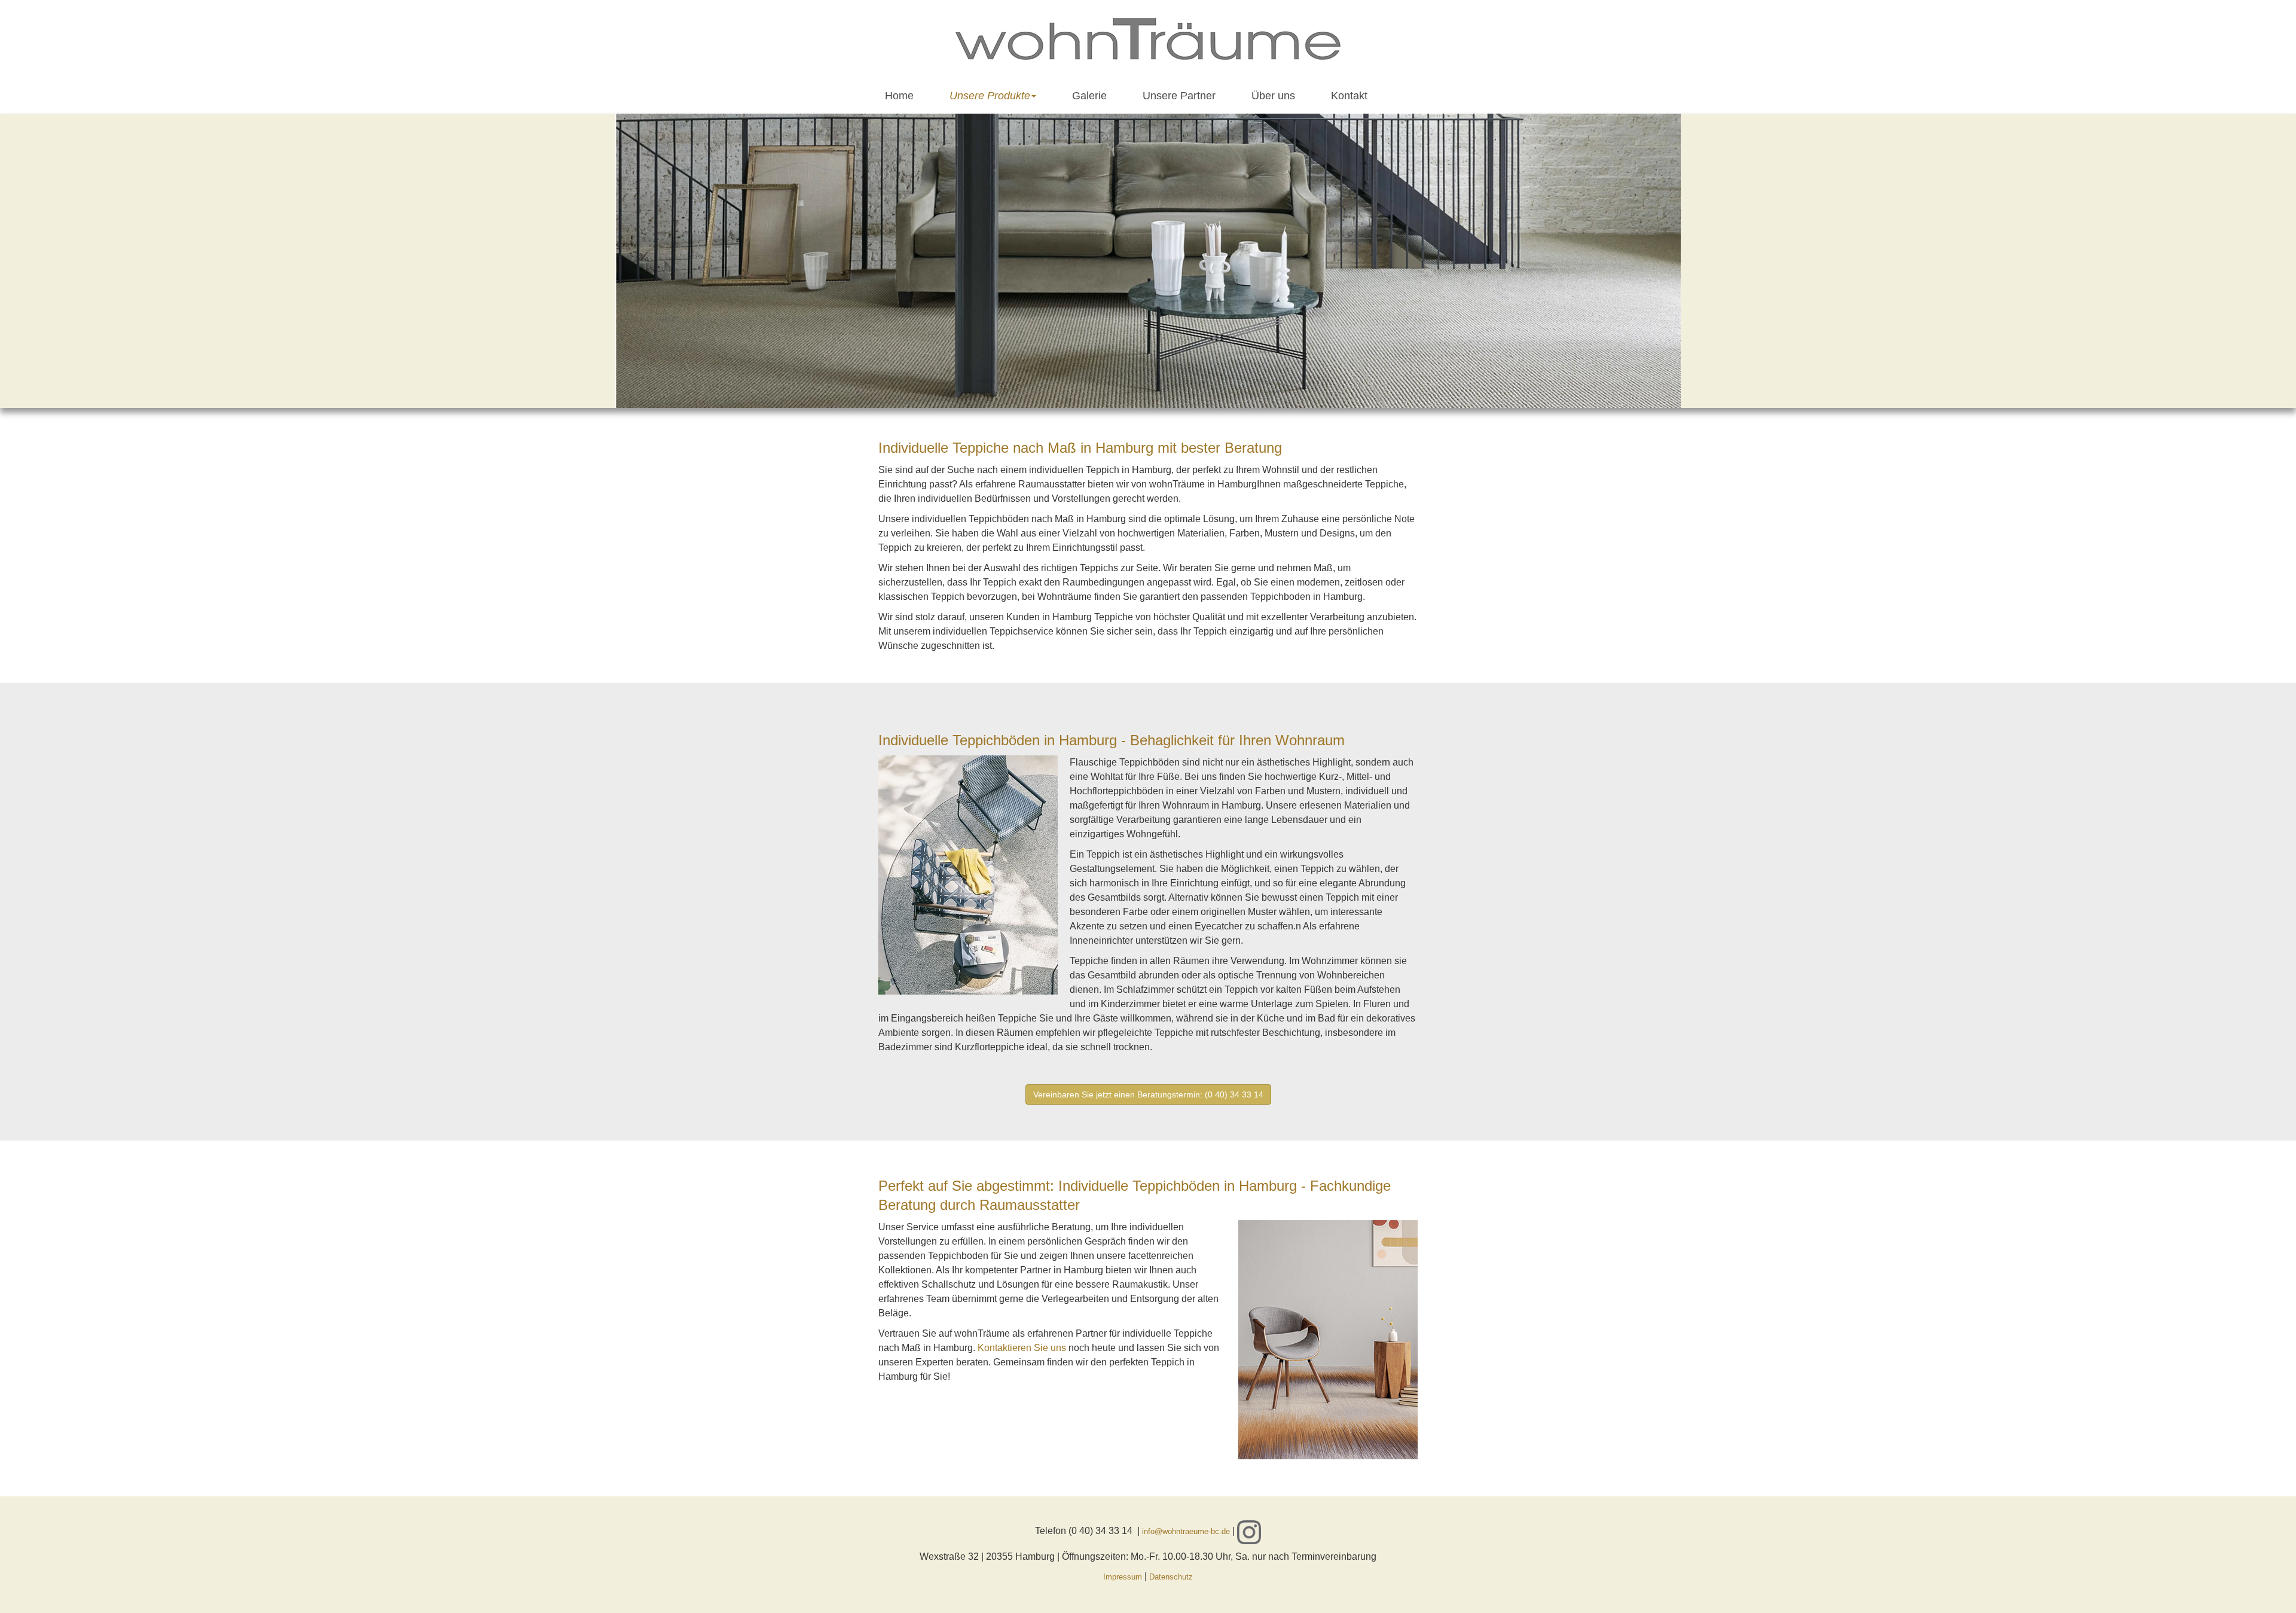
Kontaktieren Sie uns (1022, 1348)
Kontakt (1349, 96)
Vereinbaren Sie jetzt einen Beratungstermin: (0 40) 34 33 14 (1148, 1094)
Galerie (1089, 96)
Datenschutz (1171, 1577)
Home (899, 96)
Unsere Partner (1179, 96)
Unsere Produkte (990, 96)
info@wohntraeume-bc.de (1186, 1531)
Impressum (1123, 1577)
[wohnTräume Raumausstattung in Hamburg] (1148, 39)
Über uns (1273, 96)
